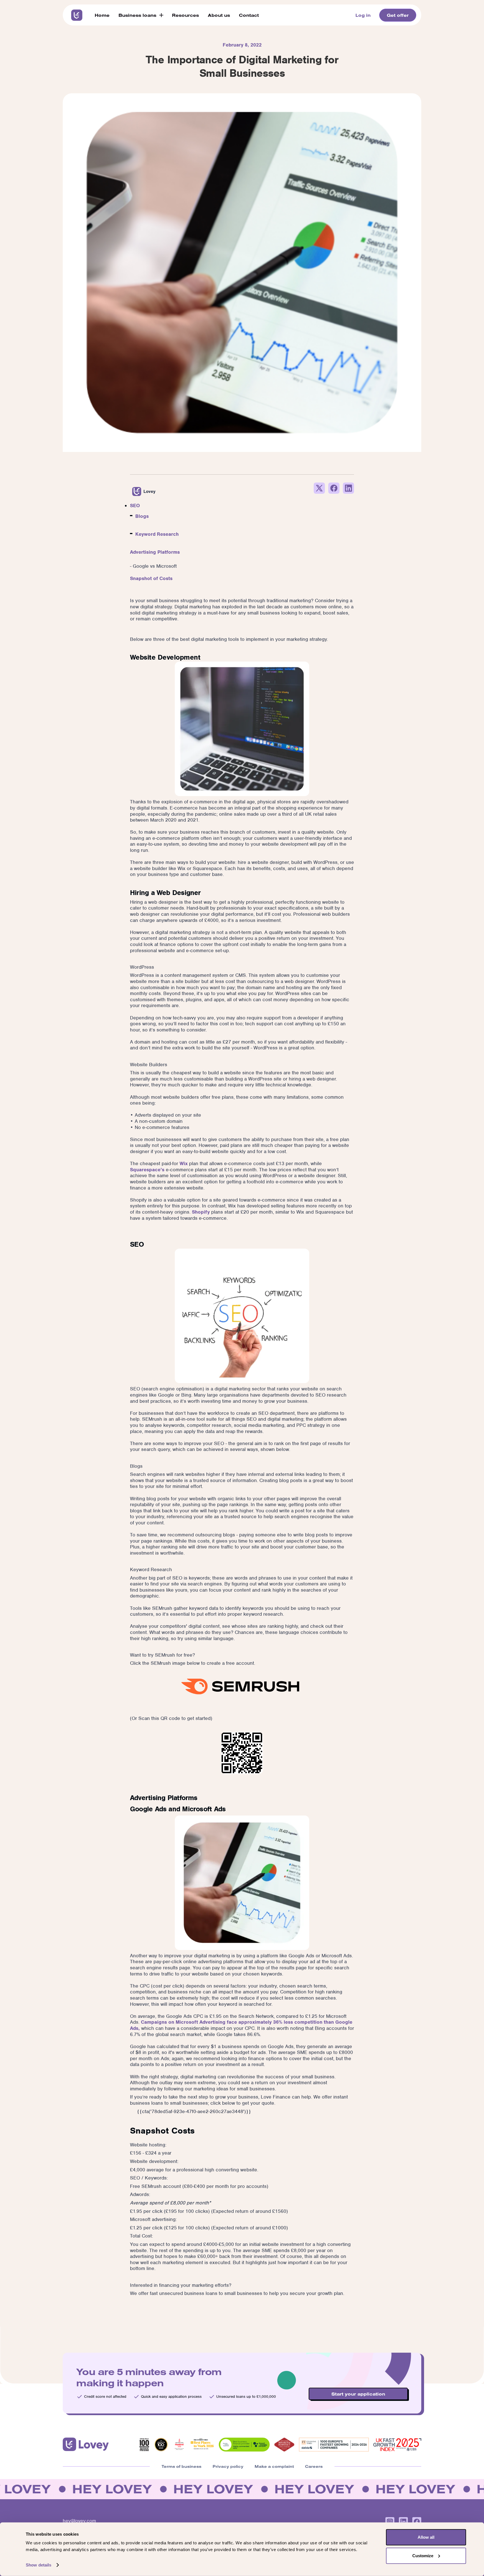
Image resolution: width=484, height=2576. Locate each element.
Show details (39, 2565)
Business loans (137, 15)
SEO (135, 506)
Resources (185, 15)
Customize (423, 2555)
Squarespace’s (147, 1170)
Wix (183, 1163)
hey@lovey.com (79, 2521)
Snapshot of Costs (151, 578)
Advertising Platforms (155, 552)
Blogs (142, 516)
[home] (77, 15)
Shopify (201, 1212)
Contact (249, 15)
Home (102, 15)
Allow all (426, 2537)
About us (219, 15)
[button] (141, 15)
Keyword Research (157, 534)
